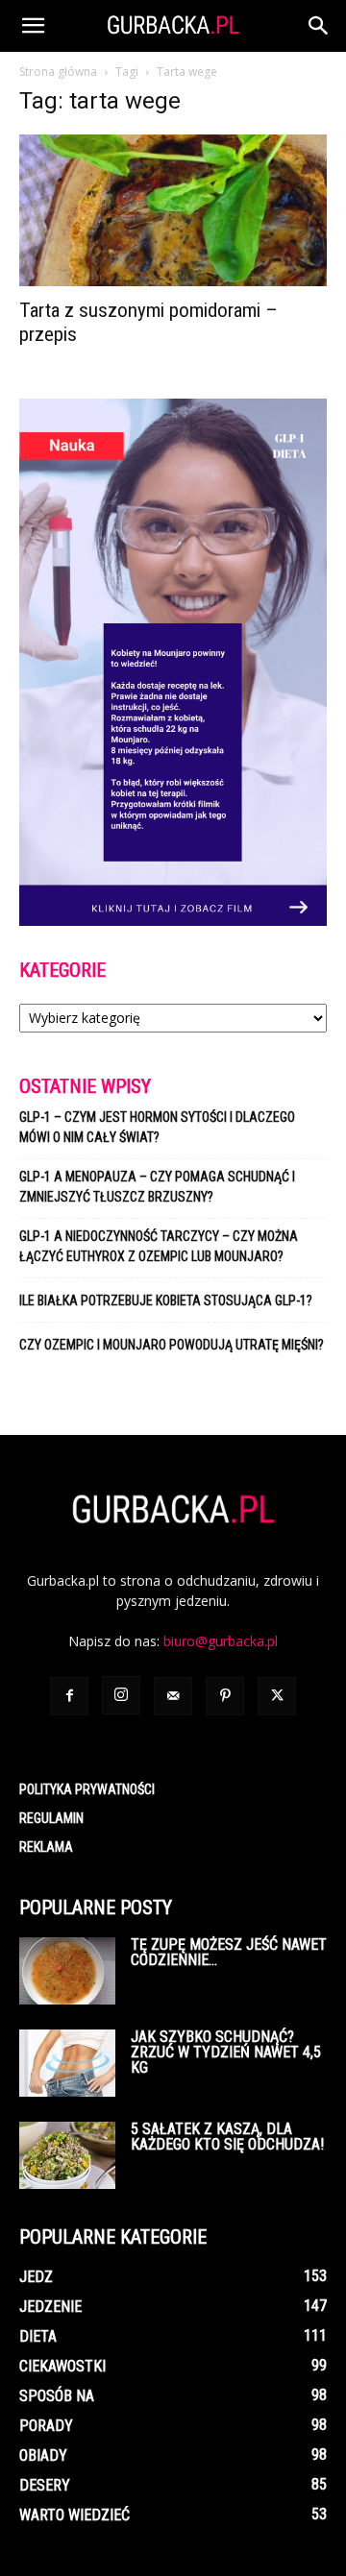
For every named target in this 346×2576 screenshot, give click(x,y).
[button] (33, 26)
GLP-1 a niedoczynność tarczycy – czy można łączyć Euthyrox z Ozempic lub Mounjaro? (159, 1246)
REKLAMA (46, 1847)
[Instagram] (121, 1695)
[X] (277, 1696)
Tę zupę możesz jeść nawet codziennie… (229, 1952)
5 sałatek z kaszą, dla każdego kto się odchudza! (227, 2137)
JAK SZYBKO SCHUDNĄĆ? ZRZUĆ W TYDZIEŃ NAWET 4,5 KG (226, 2052)
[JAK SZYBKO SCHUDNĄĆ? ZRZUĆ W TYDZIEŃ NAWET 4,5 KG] (67, 2063)
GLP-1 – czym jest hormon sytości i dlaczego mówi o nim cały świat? (157, 1127)
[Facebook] (69, 1696)
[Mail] (173, 1696)
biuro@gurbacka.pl (221, 1641)
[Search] (319, 26)
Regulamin (51, 1818)
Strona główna (58, 72)
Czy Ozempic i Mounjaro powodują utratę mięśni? (173, 1345)
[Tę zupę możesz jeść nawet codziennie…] (67, 1971)
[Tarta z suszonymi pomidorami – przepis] (173, 210)
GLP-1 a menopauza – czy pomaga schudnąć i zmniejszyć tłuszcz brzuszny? (157, 1187)
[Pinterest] (225, 1696)
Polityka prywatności (87, 1789)
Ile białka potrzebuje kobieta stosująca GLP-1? (166, 1300)
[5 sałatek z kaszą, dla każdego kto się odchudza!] (67, 2155)
